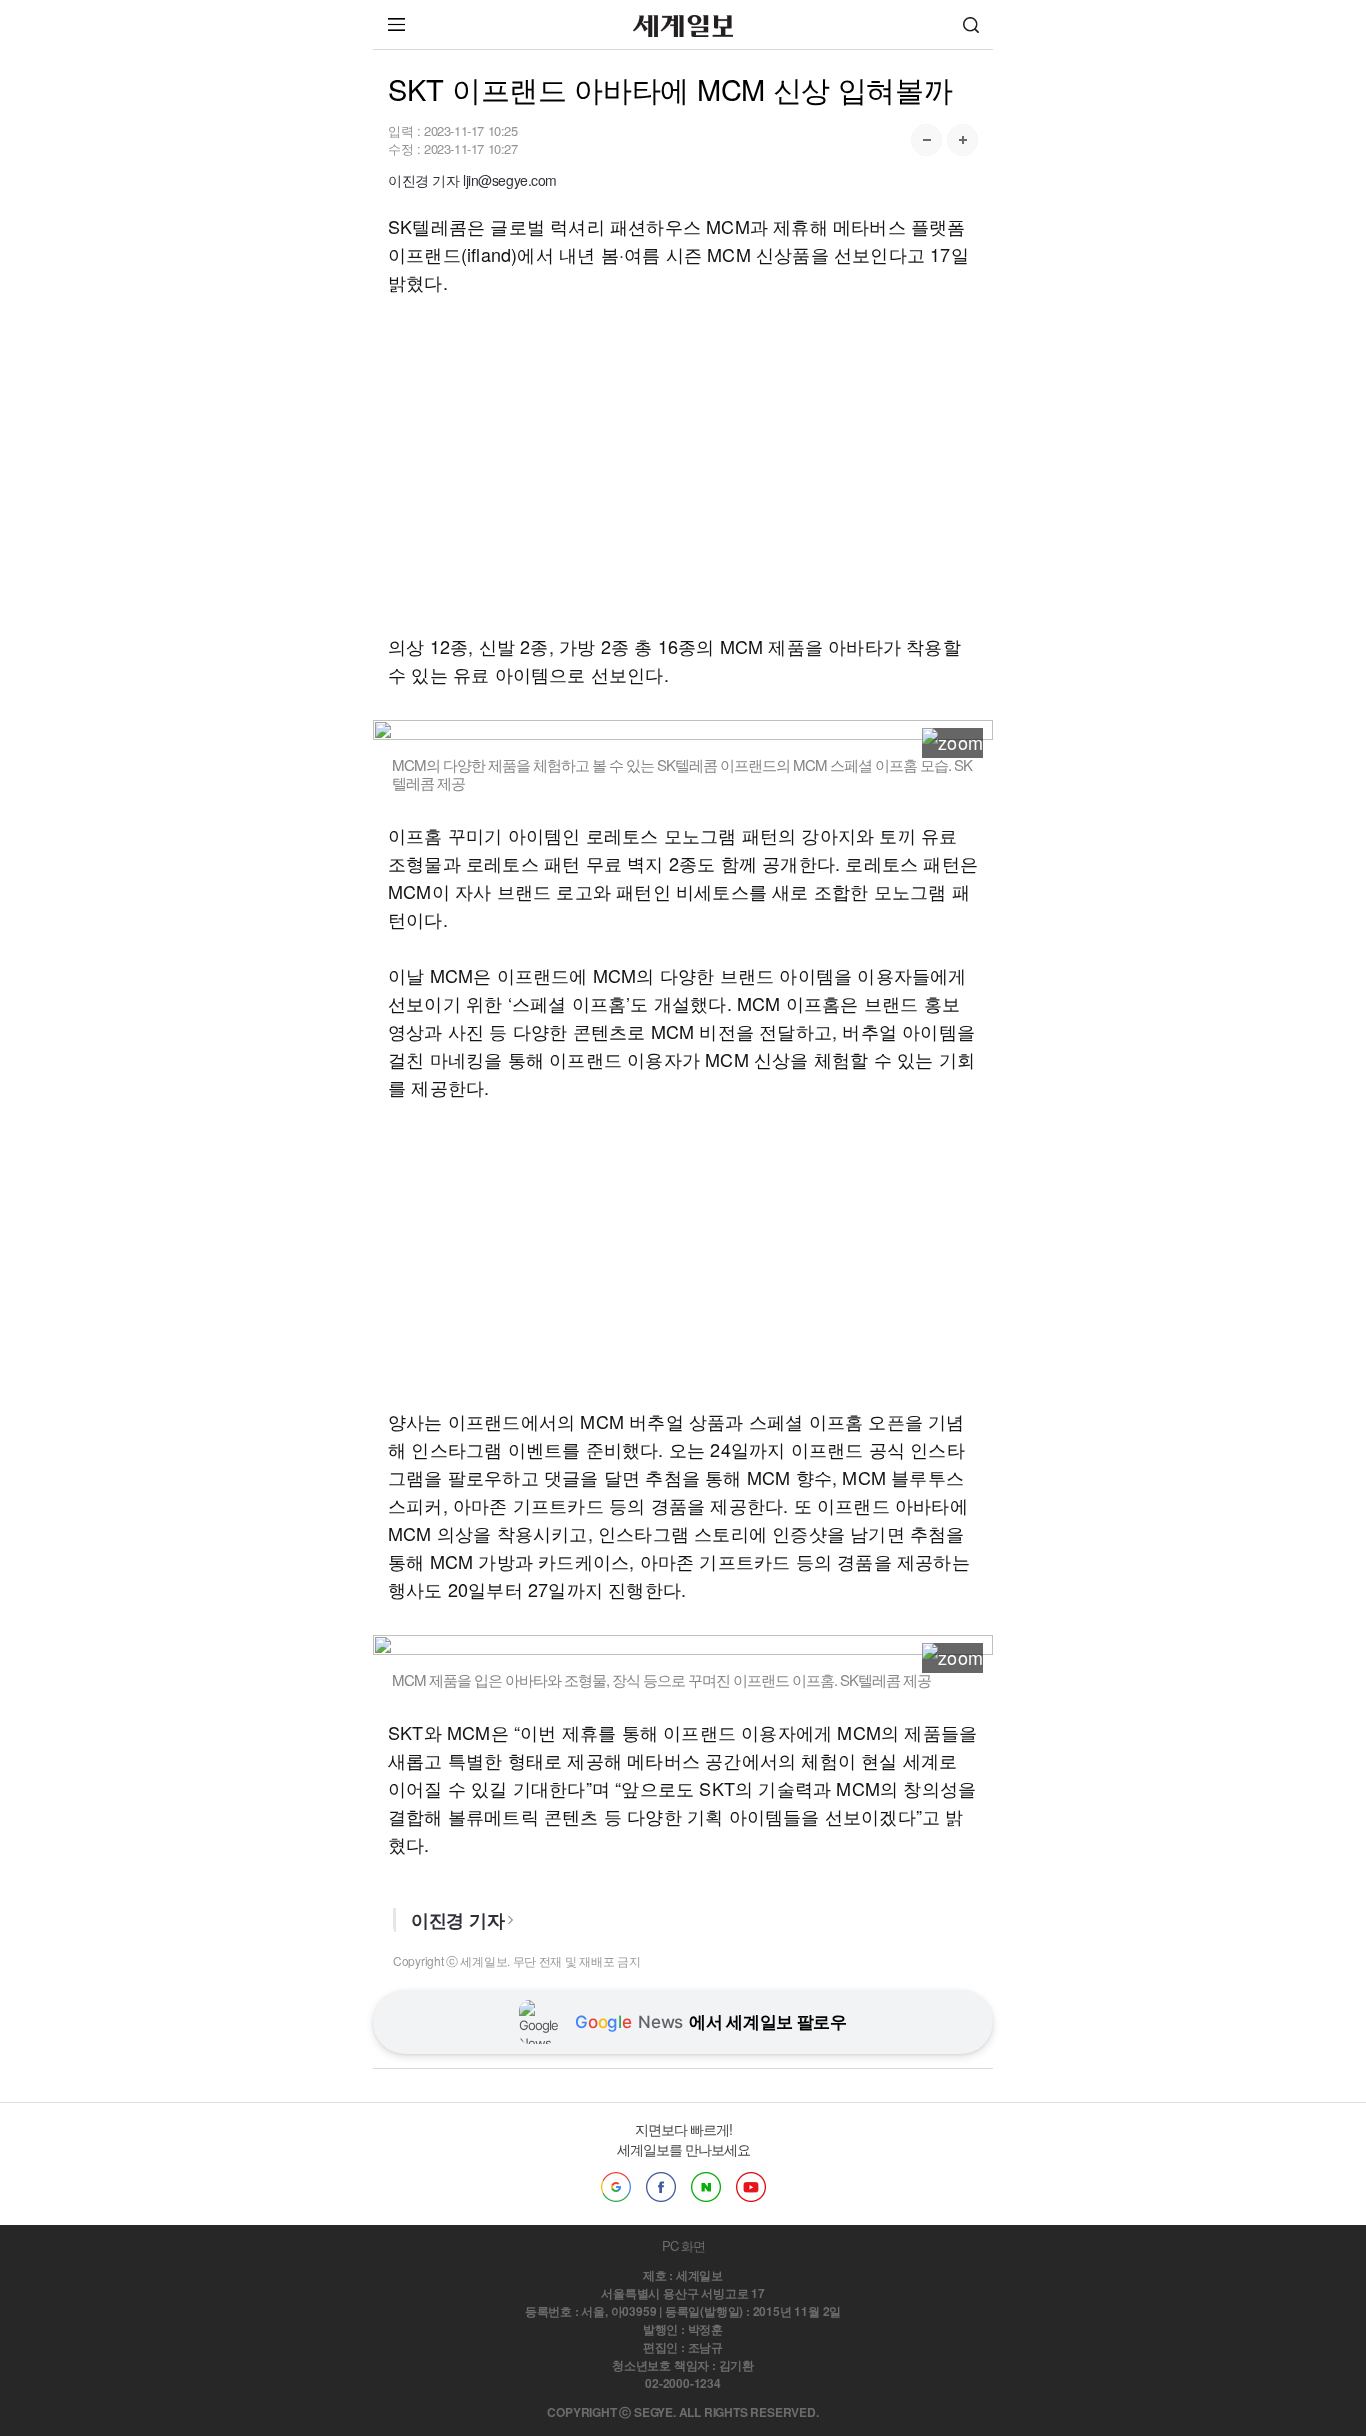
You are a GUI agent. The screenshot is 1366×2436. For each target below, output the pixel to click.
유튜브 (751, 2187)
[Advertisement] (683, 464)
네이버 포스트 (706, 2187)
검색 (971, 24)
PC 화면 (683, 2245)
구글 (616, 2187)
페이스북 (661, 2187)
